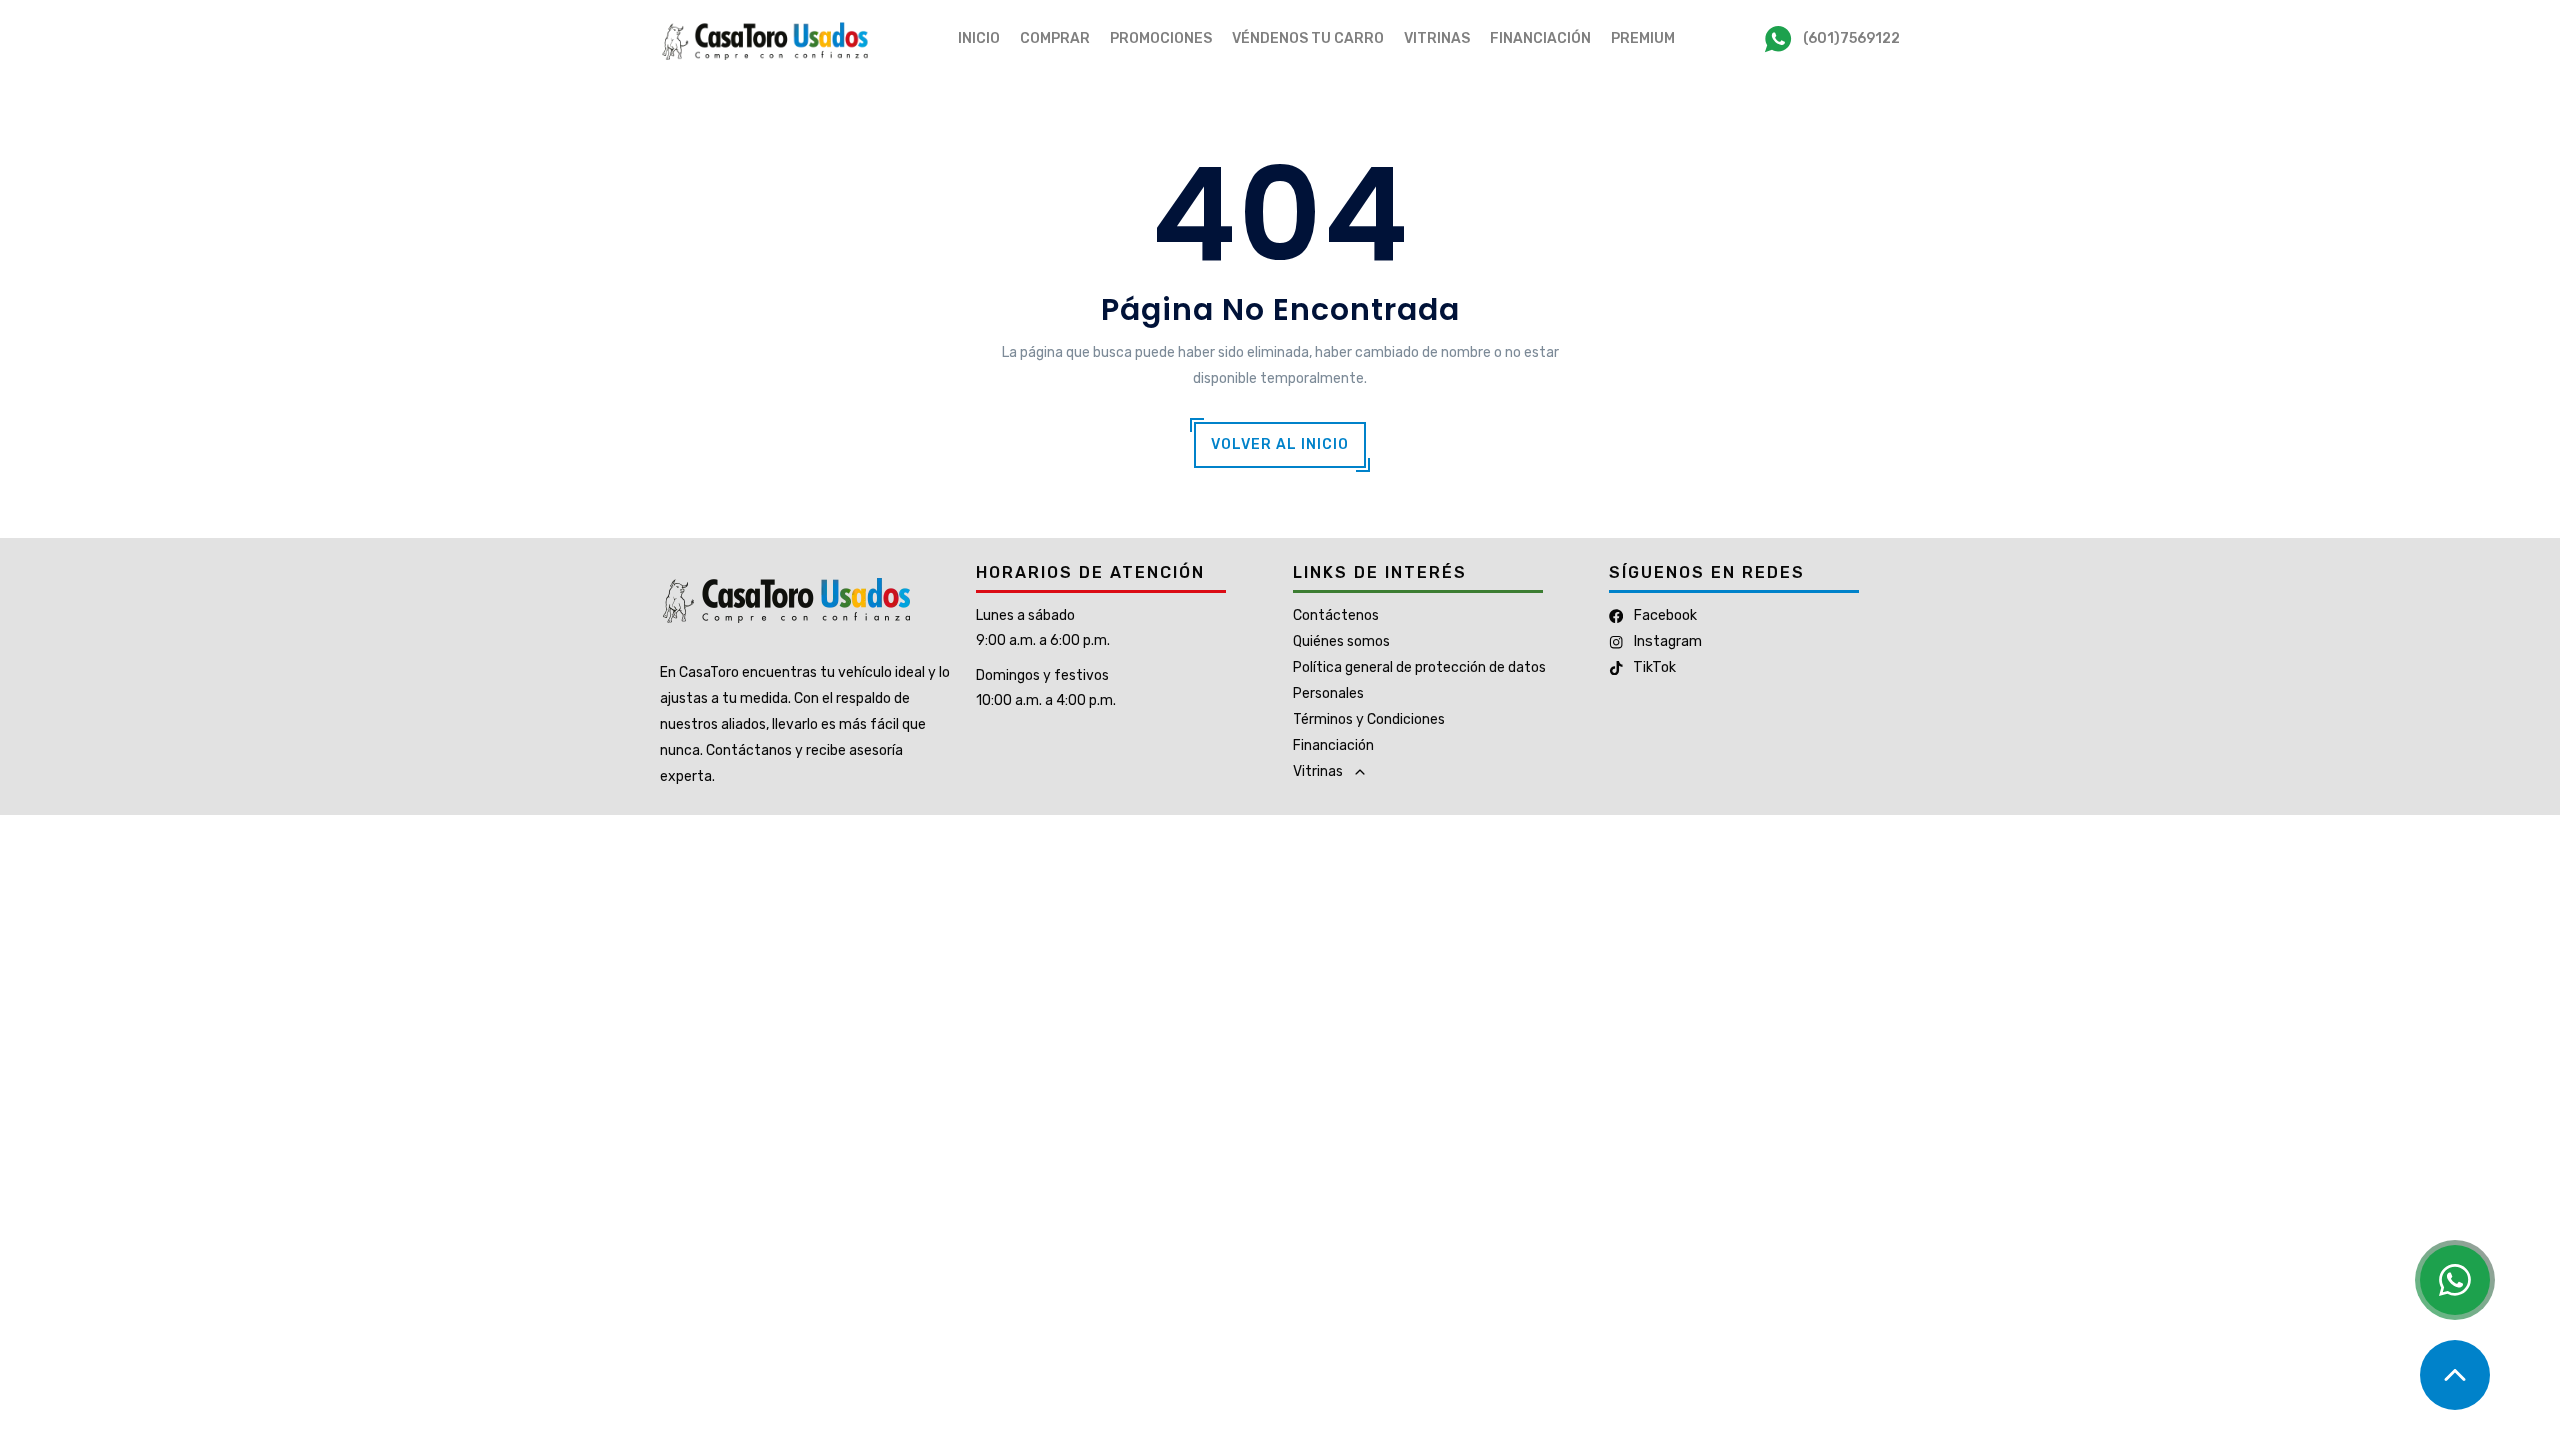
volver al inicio (1280, 444)
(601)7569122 (1851, 38)
